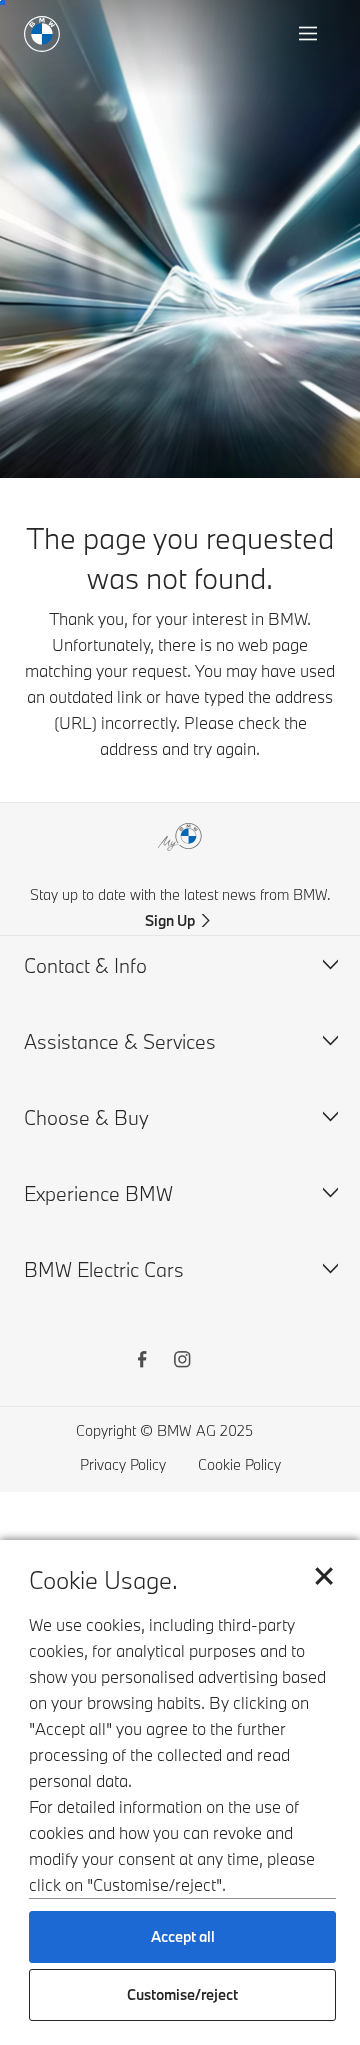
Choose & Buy (86, 1117)
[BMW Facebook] (142, 1362)
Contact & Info (85, 965)
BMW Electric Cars (104, 1269)
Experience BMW (98, 1193)
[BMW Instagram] (182, 1362)
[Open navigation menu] (310, 34)
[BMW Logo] (42, 34)
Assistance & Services (120, 1041)
